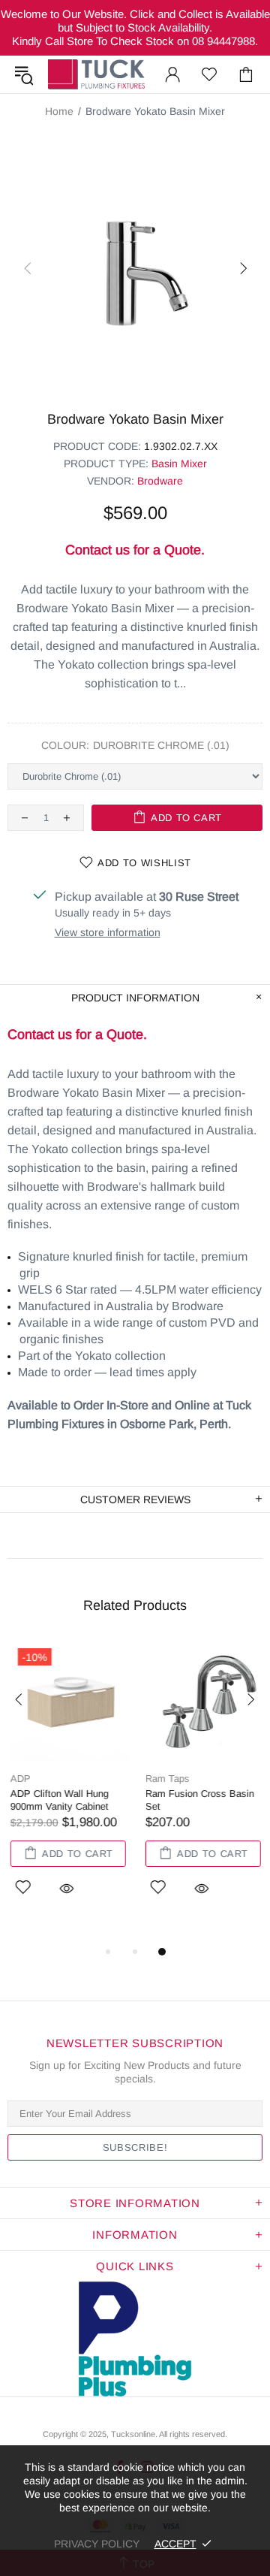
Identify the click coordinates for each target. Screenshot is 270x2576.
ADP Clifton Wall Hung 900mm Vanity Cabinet (57, 1800)
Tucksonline (133, 2434)
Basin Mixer (179, 464)
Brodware (160, 481)
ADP (18, 1779)
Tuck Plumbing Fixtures (96, 74)
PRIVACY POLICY (97, 2544)
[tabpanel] (67, 1786)
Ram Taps (165, 1779)
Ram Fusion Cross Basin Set (197, 1800)
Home (59, 111)
